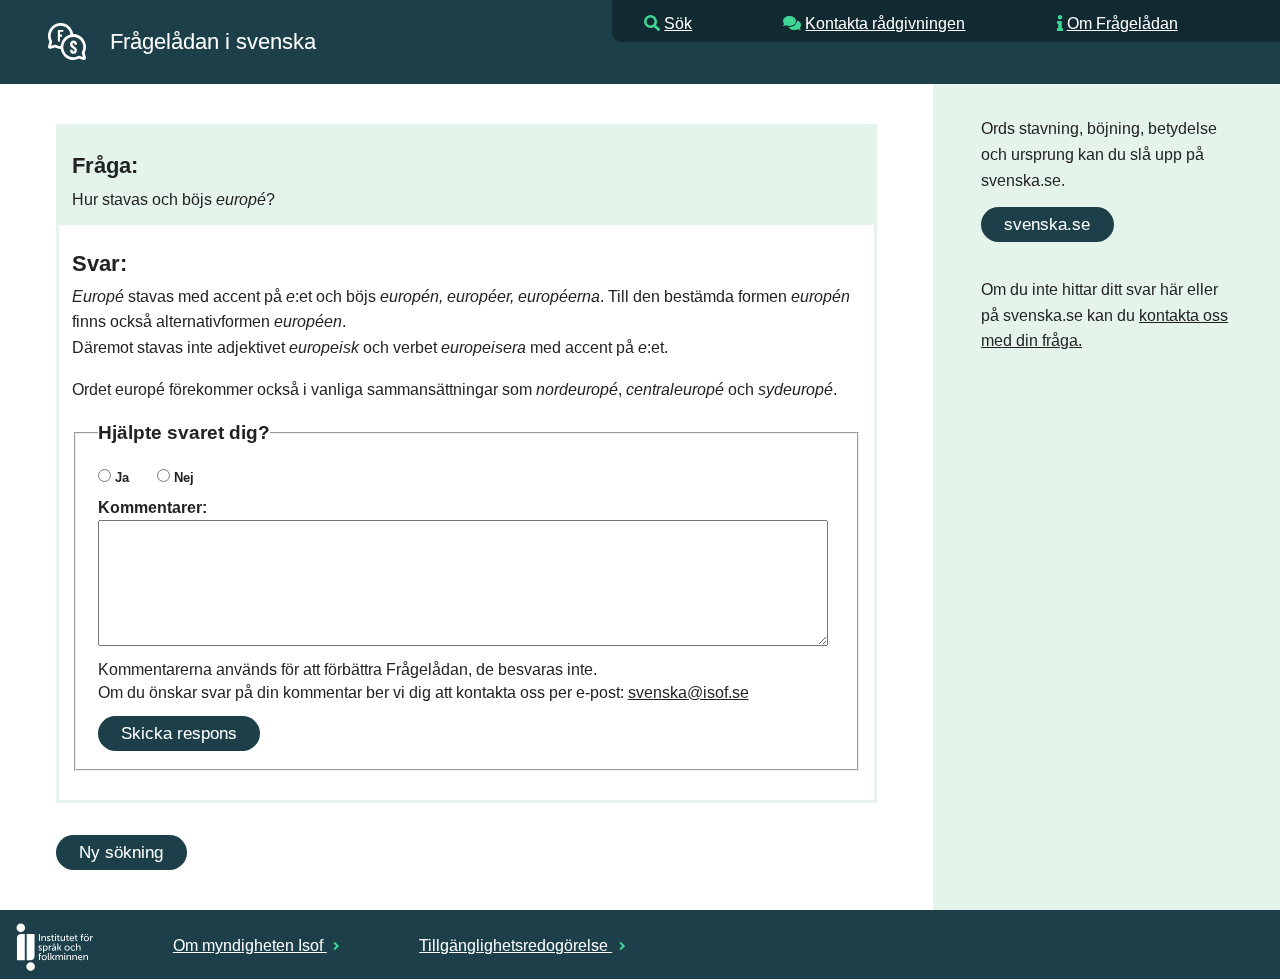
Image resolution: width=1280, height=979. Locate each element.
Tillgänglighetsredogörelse (515, 945)
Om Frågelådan (1122, 23)
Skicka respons (179, 733)
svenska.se (1047, 224)
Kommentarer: (152, 507)
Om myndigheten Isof (250, 945)
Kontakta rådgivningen (885, 23)
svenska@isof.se (688, 692)
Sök (678, 23)
